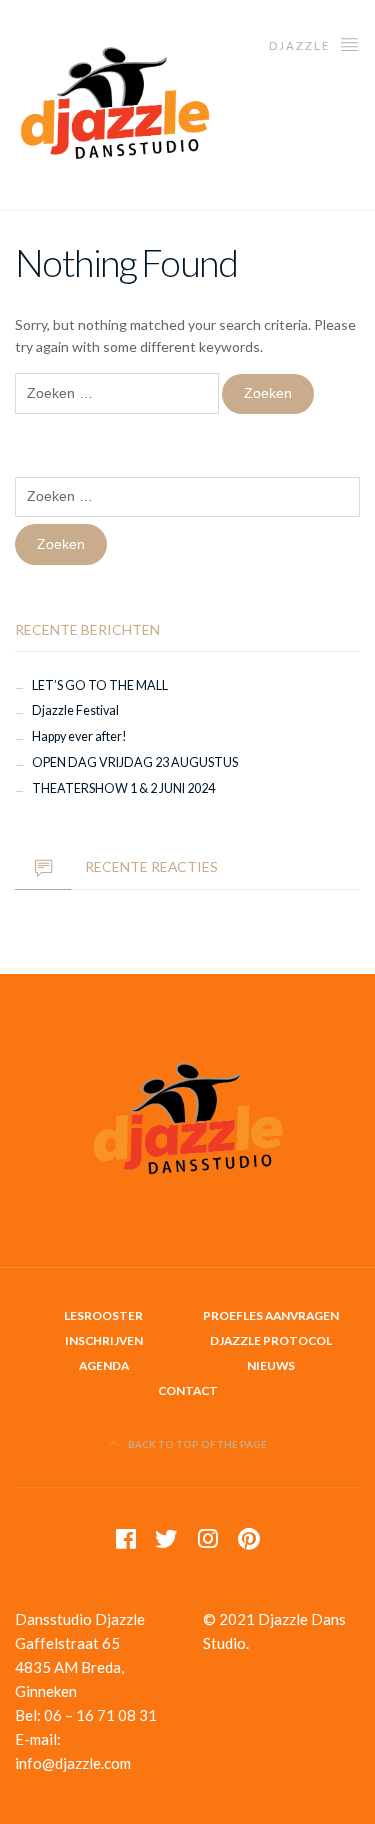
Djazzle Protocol (271, 1340)
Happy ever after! (79, 736)
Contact (188, 1390)
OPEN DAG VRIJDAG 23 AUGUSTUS (135, 762)
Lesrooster (103, 1315)
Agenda (104, 1365)
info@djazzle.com (73, 1763)
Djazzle (301, 45)
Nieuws (271, 1365)
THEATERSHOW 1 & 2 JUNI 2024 (123, 788)
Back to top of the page (196, 1444)
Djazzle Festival (75, 710)
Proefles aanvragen (271, 1315)
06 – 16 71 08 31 (100, 1715)
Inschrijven (104, 1340)
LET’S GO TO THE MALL (100, 685)
